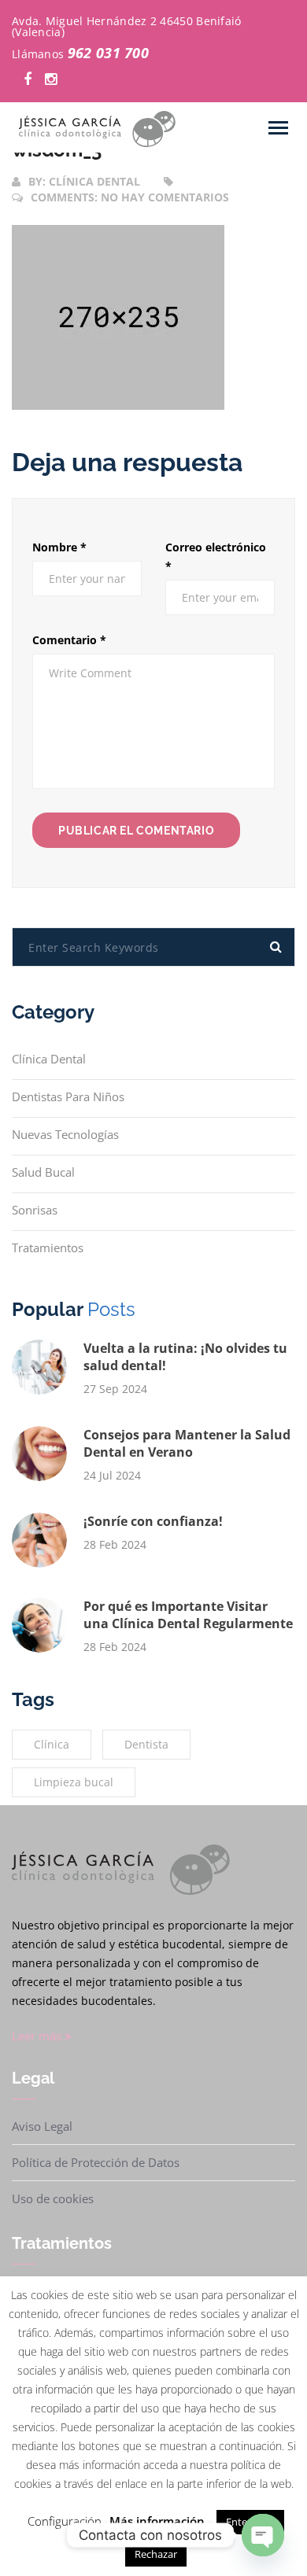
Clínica (52, 1744)
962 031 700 (108, 53)
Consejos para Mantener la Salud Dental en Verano (187, 1443)
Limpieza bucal (74, 1782)
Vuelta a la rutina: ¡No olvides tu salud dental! (185, 1357)
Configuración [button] (65, 2521)
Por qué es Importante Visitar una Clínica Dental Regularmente (188, 1615)
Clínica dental (94, 181)
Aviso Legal (42, 2126)
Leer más (38, 2036)
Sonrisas (35, 1210)
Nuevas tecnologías (65, 1134)
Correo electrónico (216, 556)
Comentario (69, 640)
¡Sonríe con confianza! (153, 1521)
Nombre (59, 547)
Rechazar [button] (156, 2554)
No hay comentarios (165, 197)
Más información (157, 2521)
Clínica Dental (49, 1059)
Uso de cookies (53, 2198)
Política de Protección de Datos (96, 2162)
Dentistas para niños (68, 1096)
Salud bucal (43, 1172)
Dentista (146, 1744)
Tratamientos (48, 1247)
